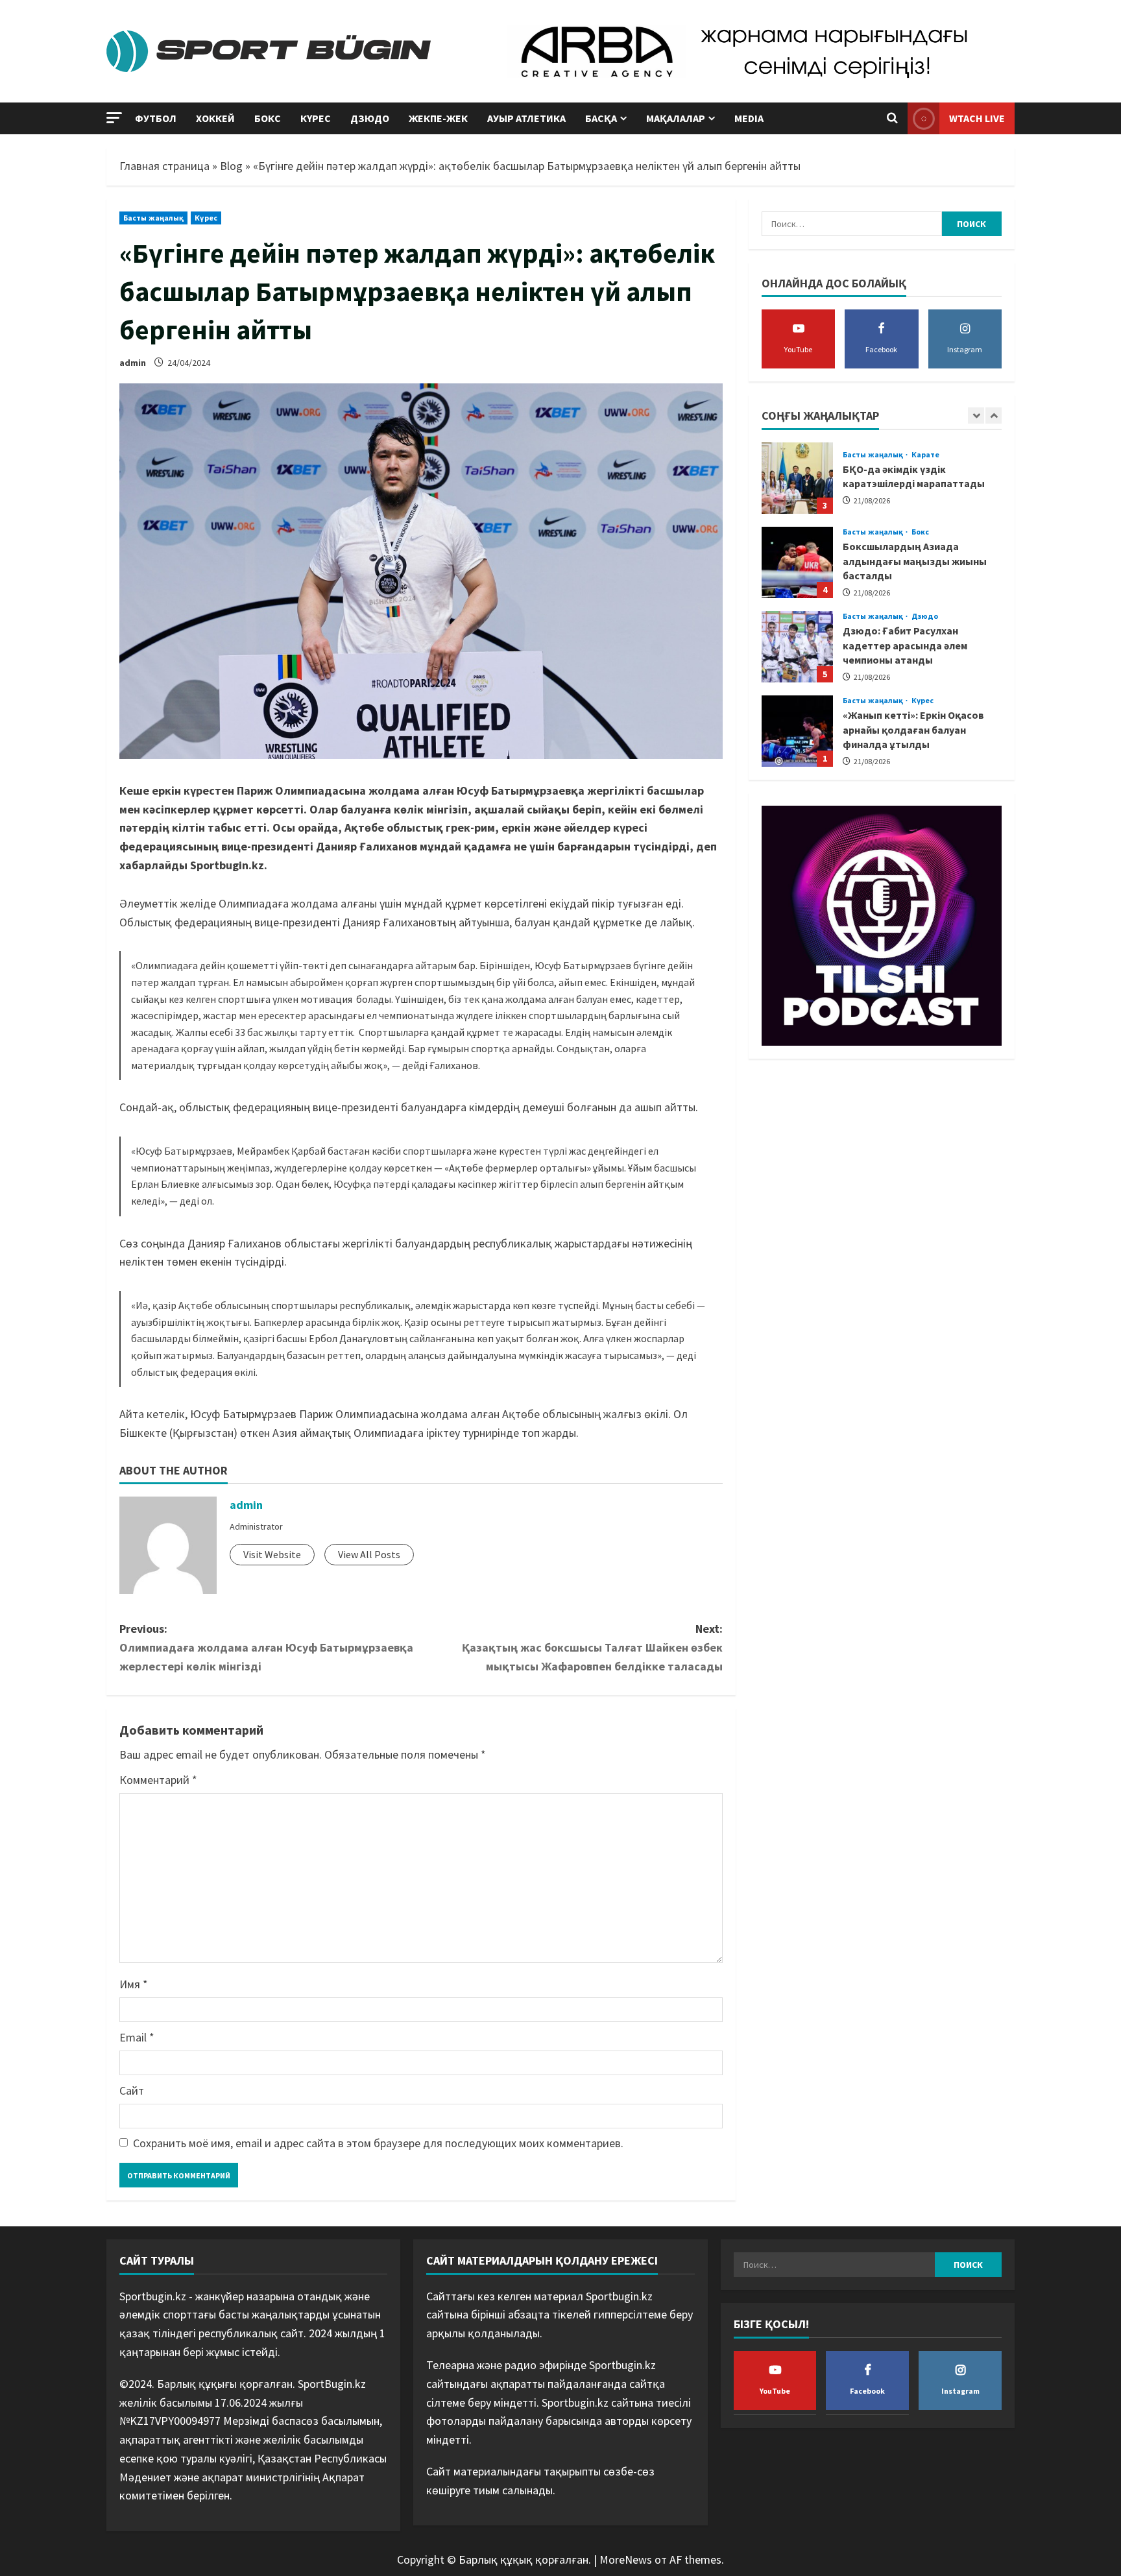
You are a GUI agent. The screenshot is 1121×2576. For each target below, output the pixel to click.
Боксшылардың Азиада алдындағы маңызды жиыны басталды (797, 562)
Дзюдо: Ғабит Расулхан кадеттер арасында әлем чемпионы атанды (797, 647)
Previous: (266, 1647)
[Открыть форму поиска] (892, 119)
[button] (114, 118)
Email (137, 2037)
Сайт (132, 2090)
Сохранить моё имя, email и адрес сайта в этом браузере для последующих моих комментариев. (378, 2143)
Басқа (601, 118)
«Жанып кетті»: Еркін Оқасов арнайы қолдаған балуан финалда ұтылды (797, 731)
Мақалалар (676, 118)
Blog (231, 166)
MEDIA (749, 118)
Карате (926, 454)
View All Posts (369, 1554)
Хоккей (215, 118)
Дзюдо (370, 118)
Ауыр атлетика (526, 118)
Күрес (316, 118)
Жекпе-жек (438, 118)
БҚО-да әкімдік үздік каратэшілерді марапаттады (797, 478)
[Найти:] (852, 224)
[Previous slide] (976, 415)
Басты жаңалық (153, 218)
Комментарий (158, 1780)
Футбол (156, 118)
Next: (592, 1647)
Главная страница (164, 166)
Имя (134, 1984)
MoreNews (626, 2559)
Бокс (268, 118)
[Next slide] (994, 415)
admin (133, 363)
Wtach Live (977, 118)
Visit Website (272, 1554)
